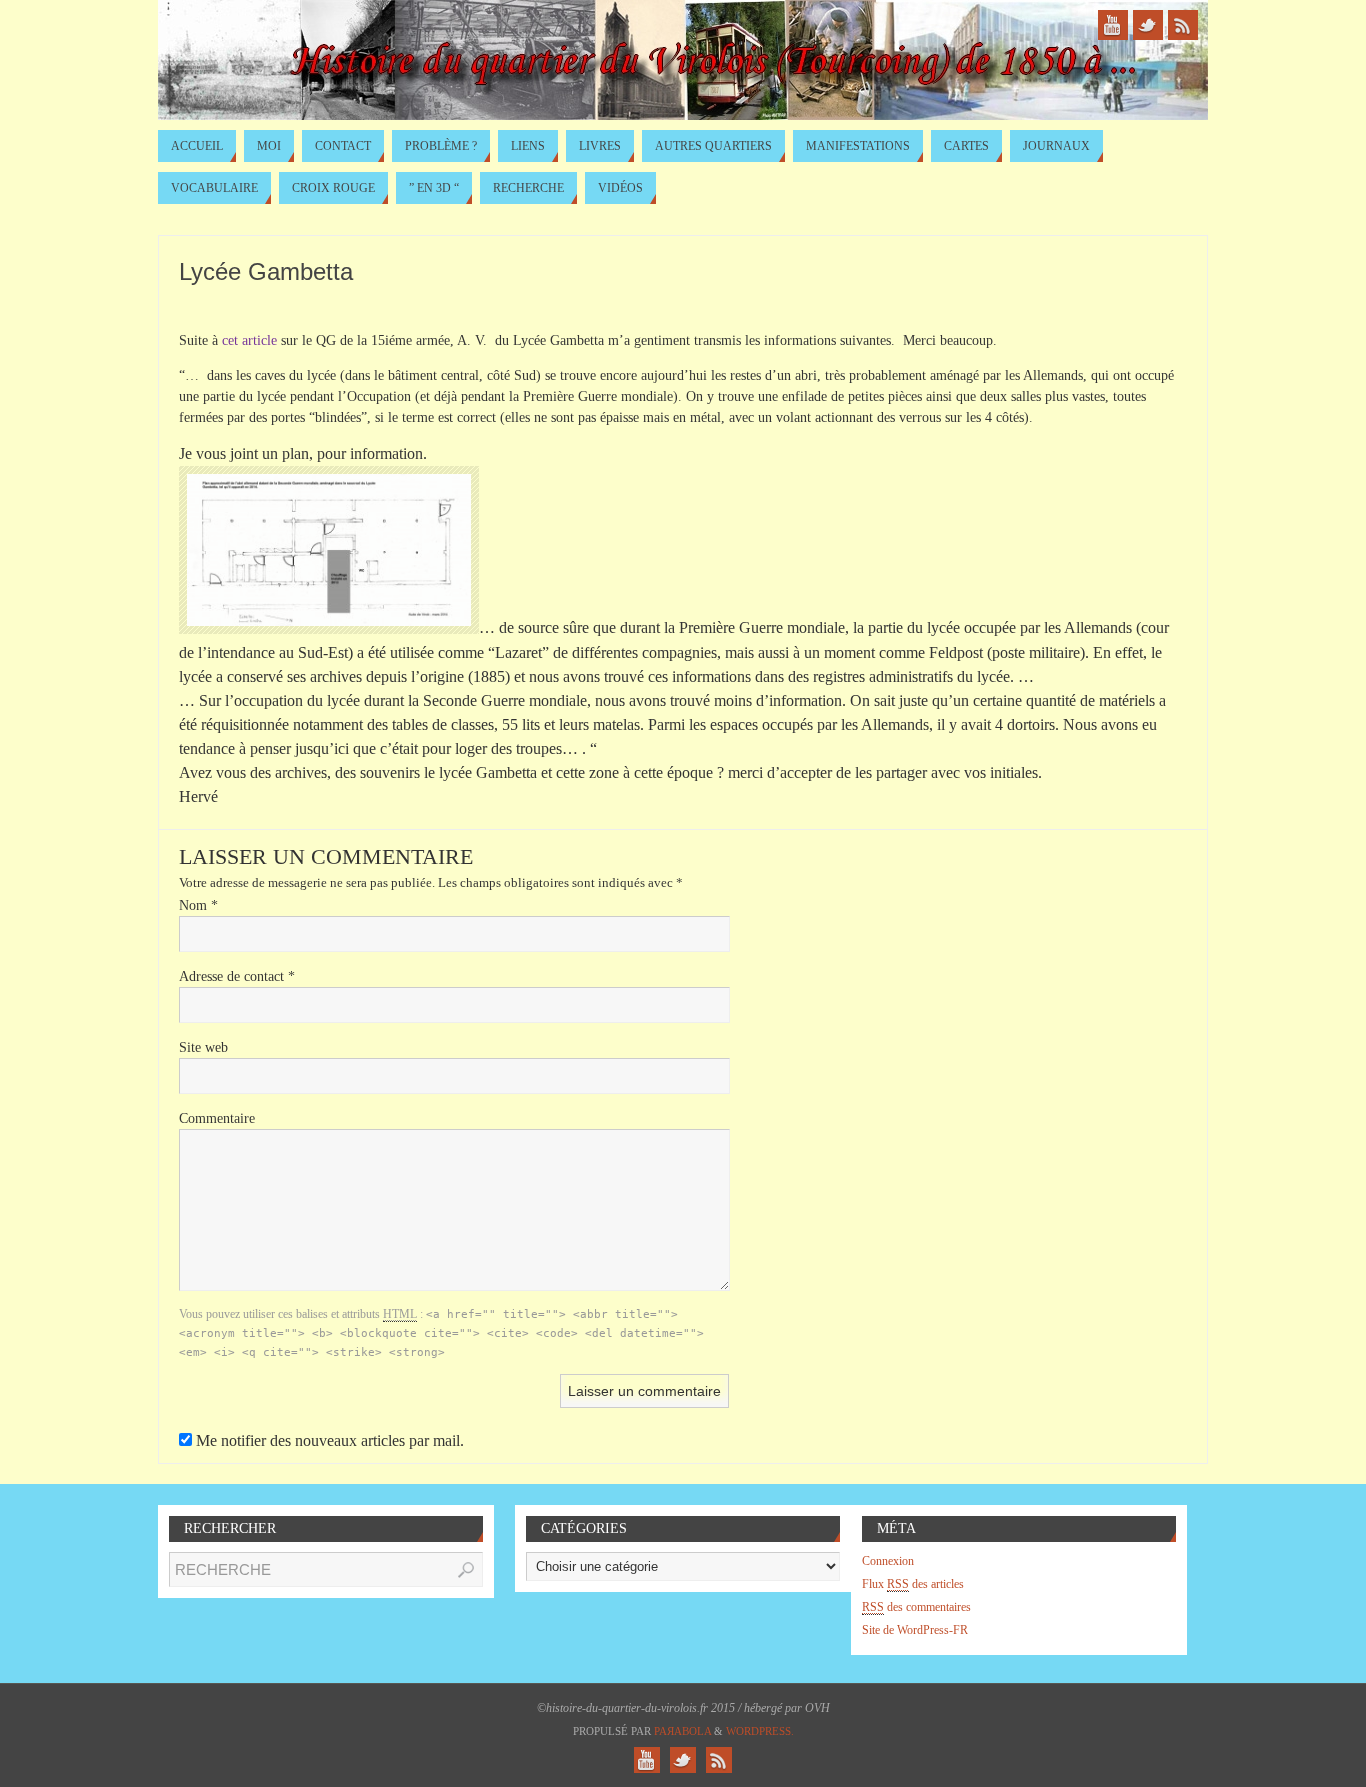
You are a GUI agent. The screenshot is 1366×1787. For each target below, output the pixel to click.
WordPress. (760, 1731)
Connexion (888, 1561)
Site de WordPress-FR (915, 1630)
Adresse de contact (237, 976)
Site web (203, 1047)
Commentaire (217, 1118)
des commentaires (916, 1607)
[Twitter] (1148, 25)
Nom (198, 905)
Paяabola (682, 1731)
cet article (249, 340)
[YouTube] (1113, 25)
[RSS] (1183, 25)
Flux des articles (913, 1584)
